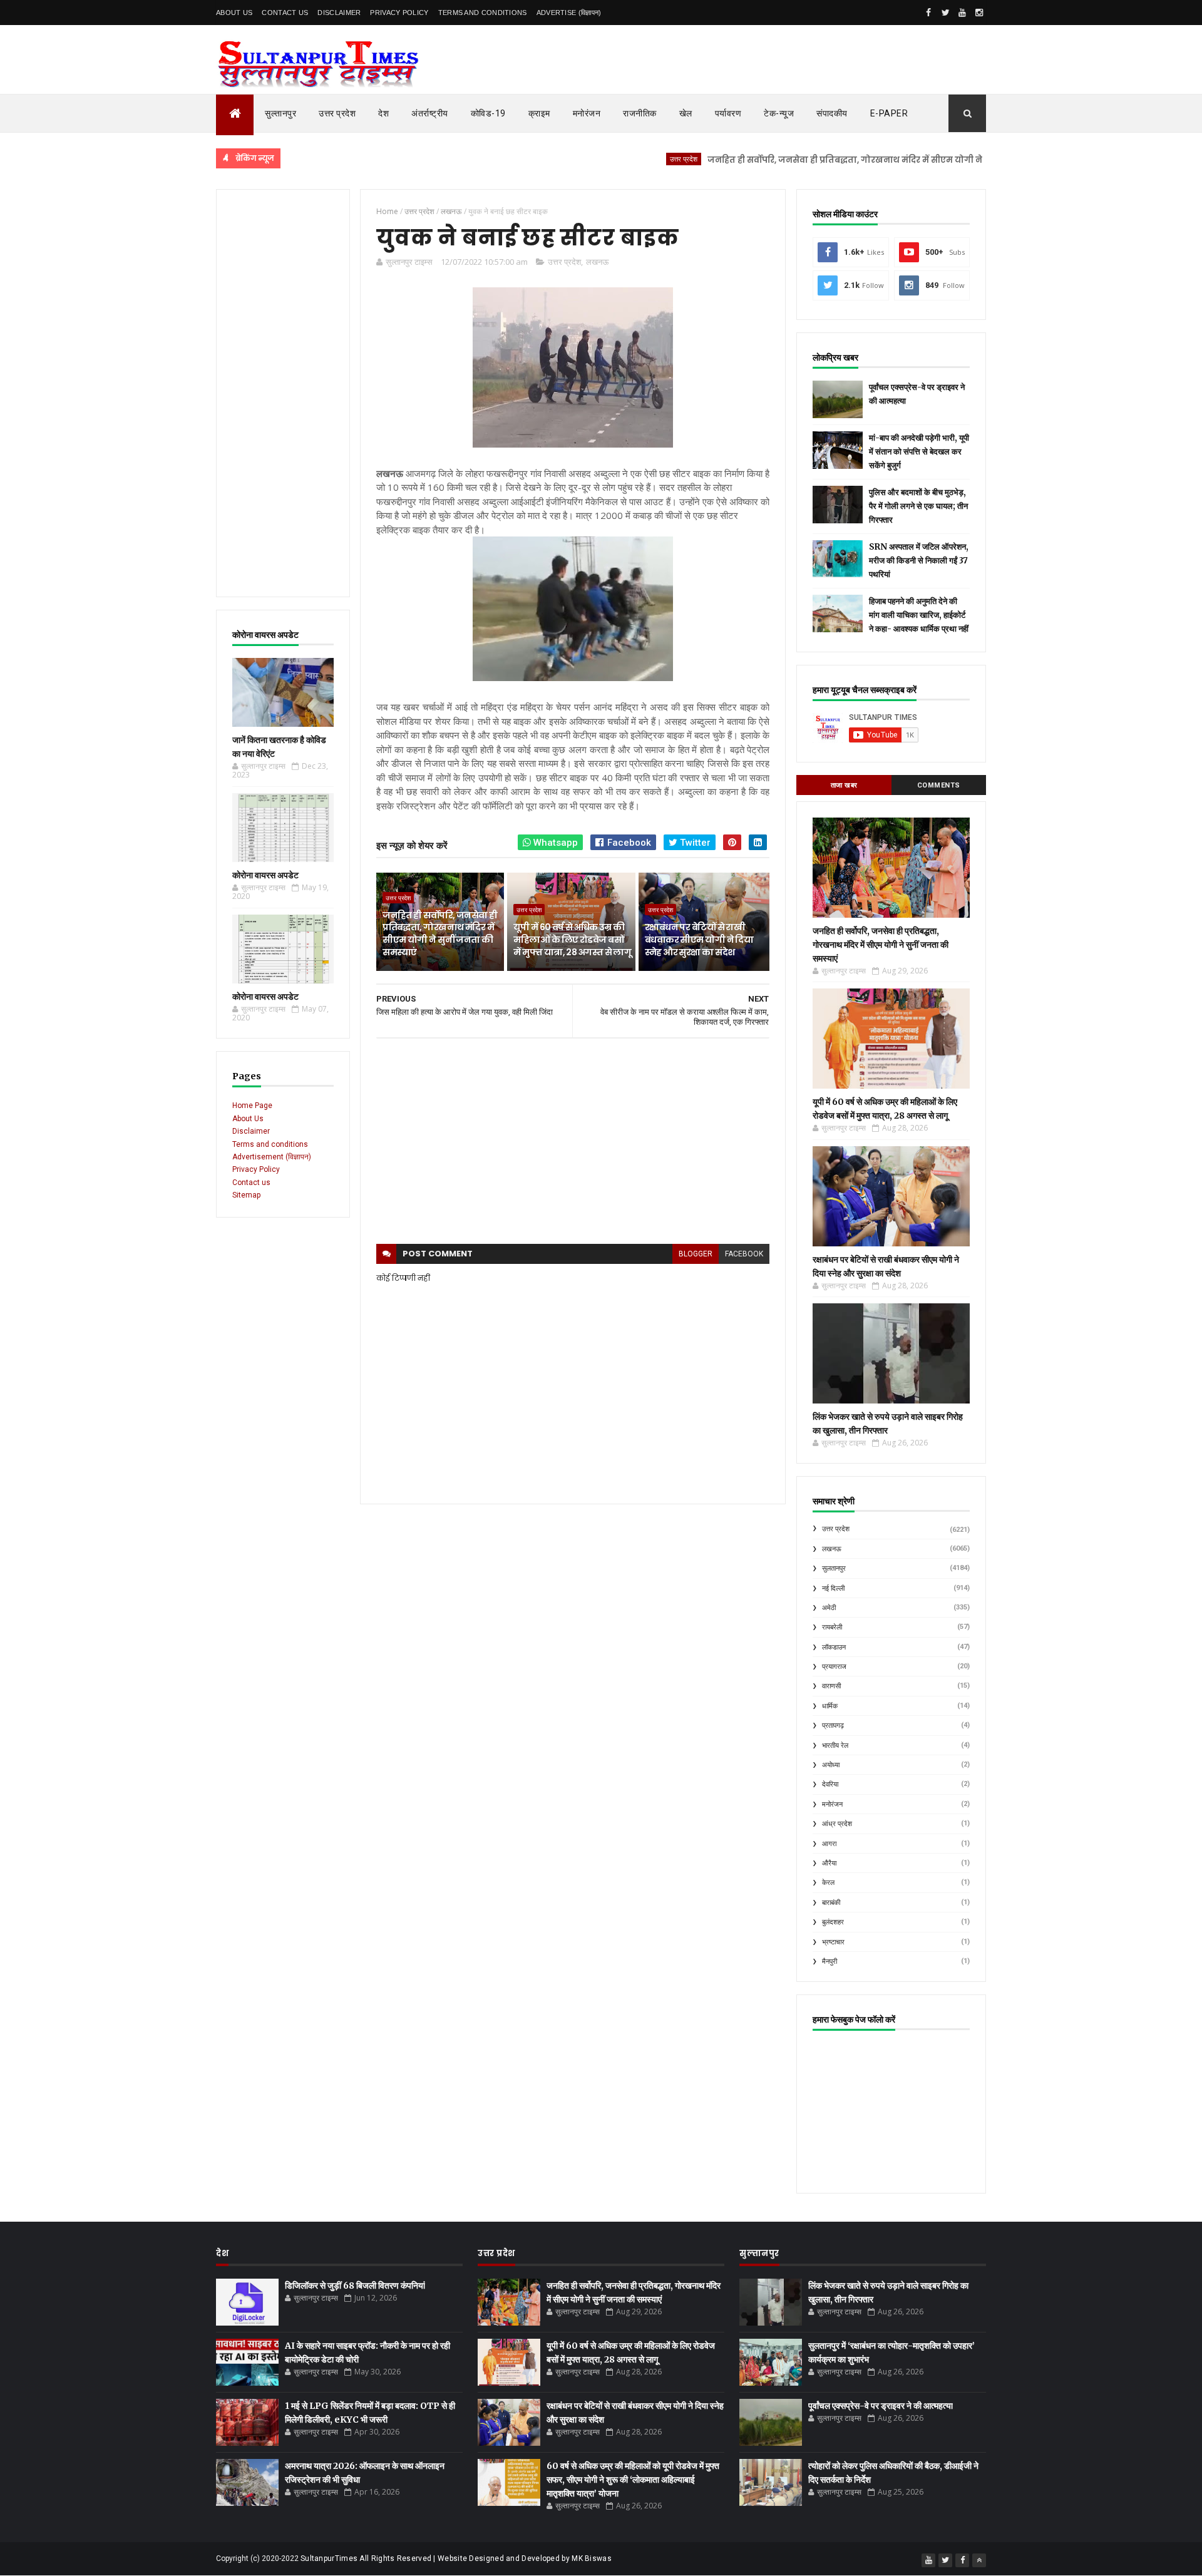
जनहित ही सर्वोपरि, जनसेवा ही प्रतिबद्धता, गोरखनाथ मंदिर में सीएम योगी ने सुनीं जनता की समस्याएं (827, 160)
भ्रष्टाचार (833, 1942)
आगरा (829, 1844)
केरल (828, 1883)
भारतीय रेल (835, 1746)
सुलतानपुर (834, 1568)
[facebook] (928, 13)
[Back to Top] (979, 2560)
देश (383, 113)
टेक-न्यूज (779, 113)
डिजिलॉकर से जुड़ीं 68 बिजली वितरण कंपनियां (355, 2286)
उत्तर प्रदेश (337, 113)
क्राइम (539, 113)
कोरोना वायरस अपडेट (265, 875)
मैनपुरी (830, 1962)
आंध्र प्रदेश (837, 1824)
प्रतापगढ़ (833, 1726)
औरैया (829, 1863)
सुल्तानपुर (280, 113)
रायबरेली (832, 1627)
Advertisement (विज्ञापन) (272, 1157)
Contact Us (285, 13)
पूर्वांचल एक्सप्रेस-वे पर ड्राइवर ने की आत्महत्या (881, 2406)
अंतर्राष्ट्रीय (430, 113)
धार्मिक (830, 1706)
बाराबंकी (831, 1903)
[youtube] (962, 13)
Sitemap (246, 1195)
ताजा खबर (844, 785)
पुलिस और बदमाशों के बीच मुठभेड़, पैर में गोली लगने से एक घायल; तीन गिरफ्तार (918, 506)
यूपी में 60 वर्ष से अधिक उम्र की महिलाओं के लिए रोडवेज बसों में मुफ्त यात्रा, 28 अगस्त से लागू (572, 939)
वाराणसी (831, 1686)
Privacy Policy (399, 13)
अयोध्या (831, 1765)
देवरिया (830, 1784)
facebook (744, 1254)
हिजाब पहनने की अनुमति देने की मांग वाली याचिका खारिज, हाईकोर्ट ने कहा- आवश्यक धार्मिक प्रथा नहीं (919, 615)
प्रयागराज (834, 1667)
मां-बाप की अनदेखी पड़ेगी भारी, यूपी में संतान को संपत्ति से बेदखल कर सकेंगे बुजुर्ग (919, 452)
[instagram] (979, 13)
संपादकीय (832, 113)
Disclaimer (339, 13)
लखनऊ (597, 262)
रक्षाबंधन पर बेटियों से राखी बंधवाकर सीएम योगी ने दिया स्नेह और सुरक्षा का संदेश (699, 939)
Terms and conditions (483, 13)
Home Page (252, 1106)
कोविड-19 (488, 113)
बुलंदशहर (833, 1922)
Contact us (251, 1183)
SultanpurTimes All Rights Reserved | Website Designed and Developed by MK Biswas (456, 2558)
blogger (696, 1254)
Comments (939, 785)
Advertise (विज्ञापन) (569, 13)
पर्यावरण (728, 113)
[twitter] (945, 13)
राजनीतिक (640, 113)
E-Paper (889, 113)
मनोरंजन (587, 113)
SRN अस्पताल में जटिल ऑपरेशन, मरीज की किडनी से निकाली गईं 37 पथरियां (919, 561)
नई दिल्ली (833, 1588)
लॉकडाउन (834, 1647)
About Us (234, 13)
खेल (686, 113)
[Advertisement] (283, 393)
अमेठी (829, 1608)
